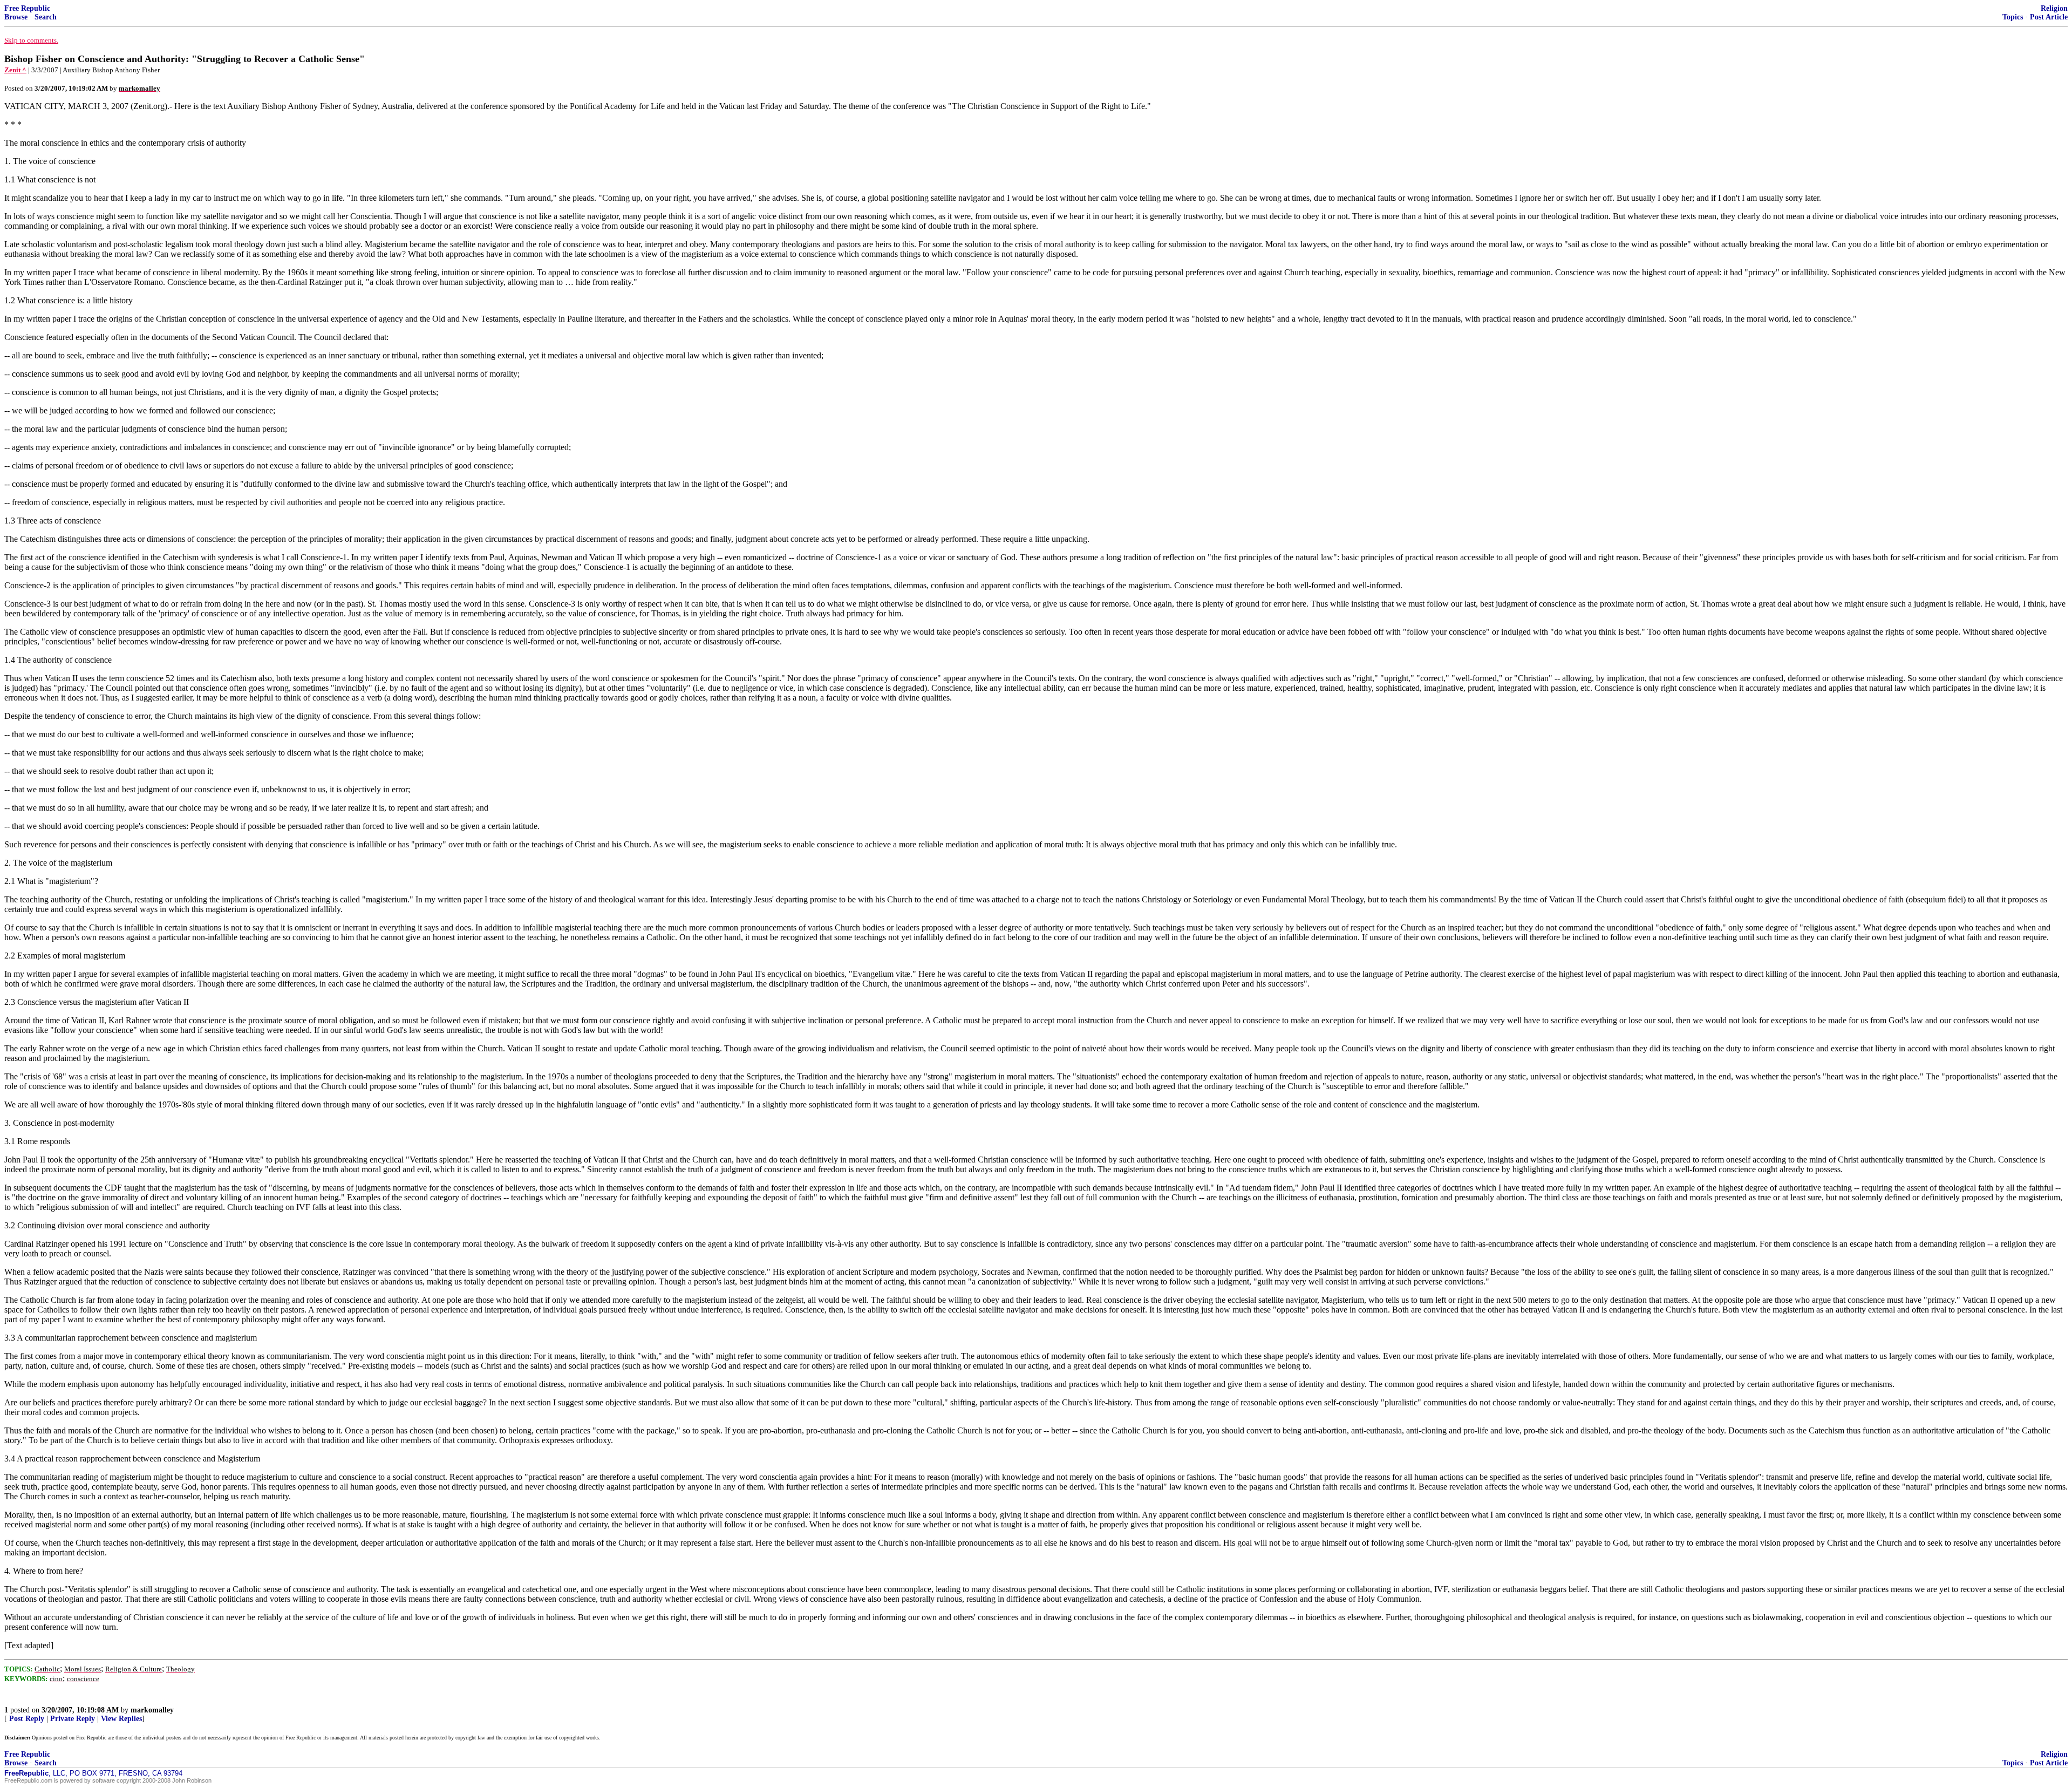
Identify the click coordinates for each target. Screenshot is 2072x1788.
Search (46, 17)
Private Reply (73, 1719)
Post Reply (27, 1719)
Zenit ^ (15, 70)
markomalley (152, 1710)
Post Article (2049, 17)
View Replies (121, 1719)
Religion (2054, 8)
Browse (16, 17)
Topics (2013, 17)
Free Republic (27, 8)
